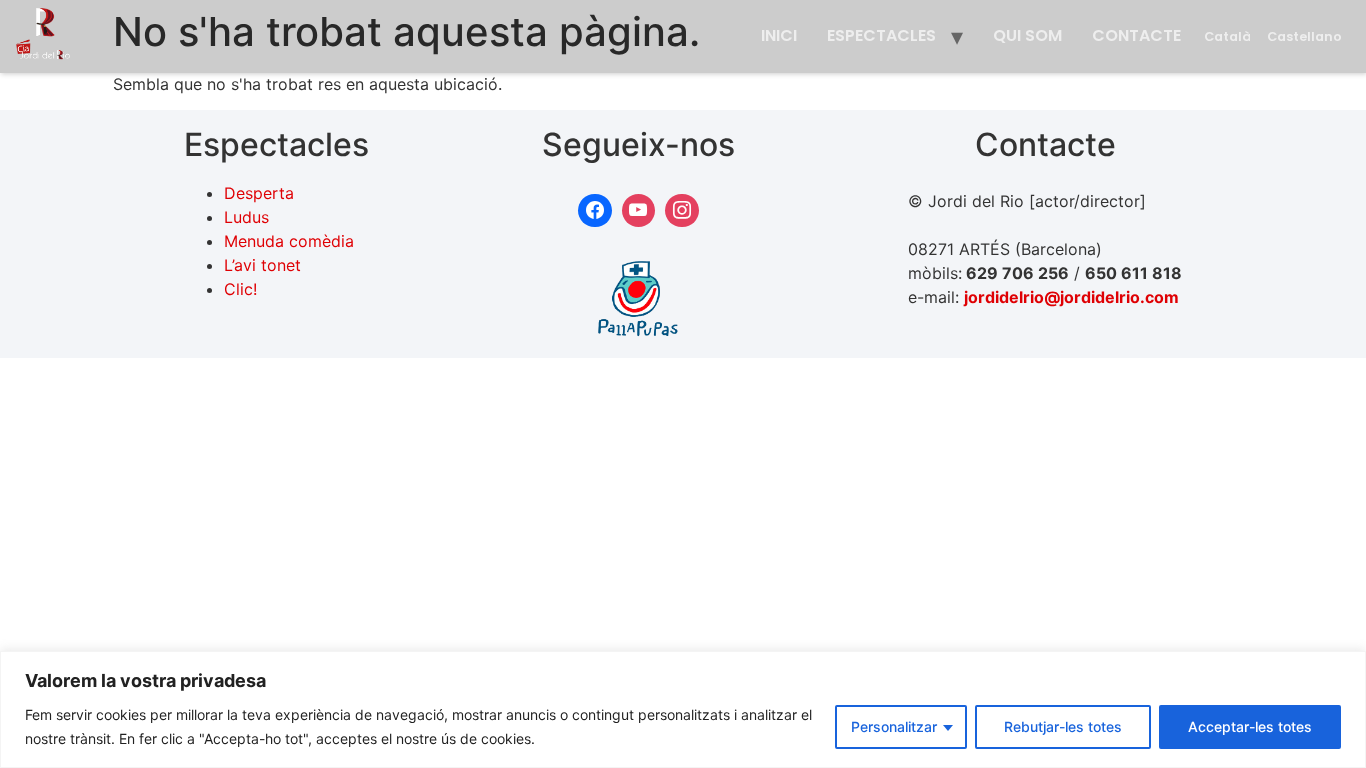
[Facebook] (595, 211)
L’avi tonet (262, 265)
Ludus (246, 217)
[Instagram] (682, 211)
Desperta (259, 193)
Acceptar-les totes (1250, 726)
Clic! (240, 289)
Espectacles (881, 35)
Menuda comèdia (289, 241)
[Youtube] (639, 211)
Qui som (1027, 35)
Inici (779, 35)
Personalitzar (894, 726)
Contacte (1136, 35)
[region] (683, 709)
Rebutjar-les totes (1063, 726)
